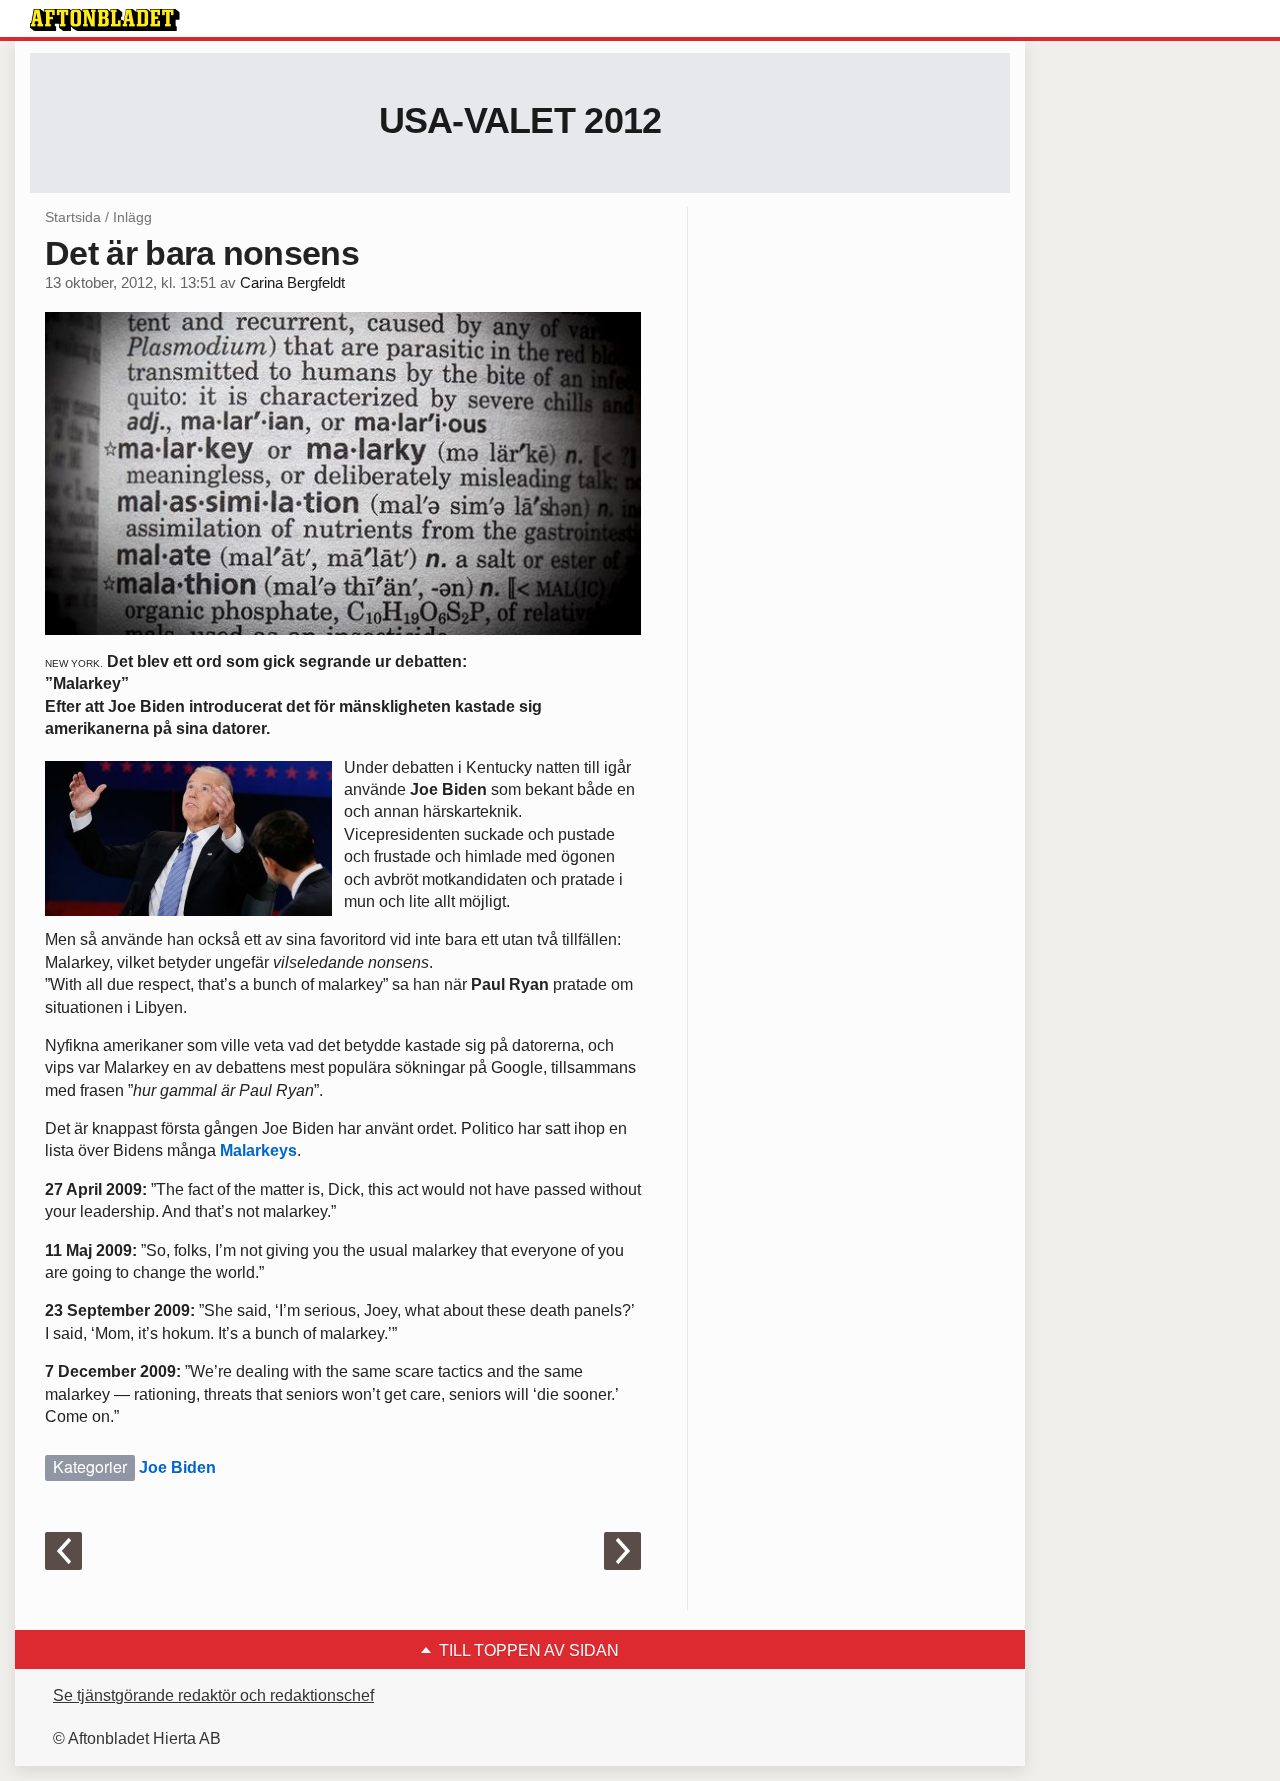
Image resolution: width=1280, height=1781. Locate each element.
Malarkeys (258, 1150)
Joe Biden (177, 1467)
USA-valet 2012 (520, 120)
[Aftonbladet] (105, 20)
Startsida (73, 217)
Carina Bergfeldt (292, 283)
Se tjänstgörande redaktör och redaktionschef (213, 1695)
